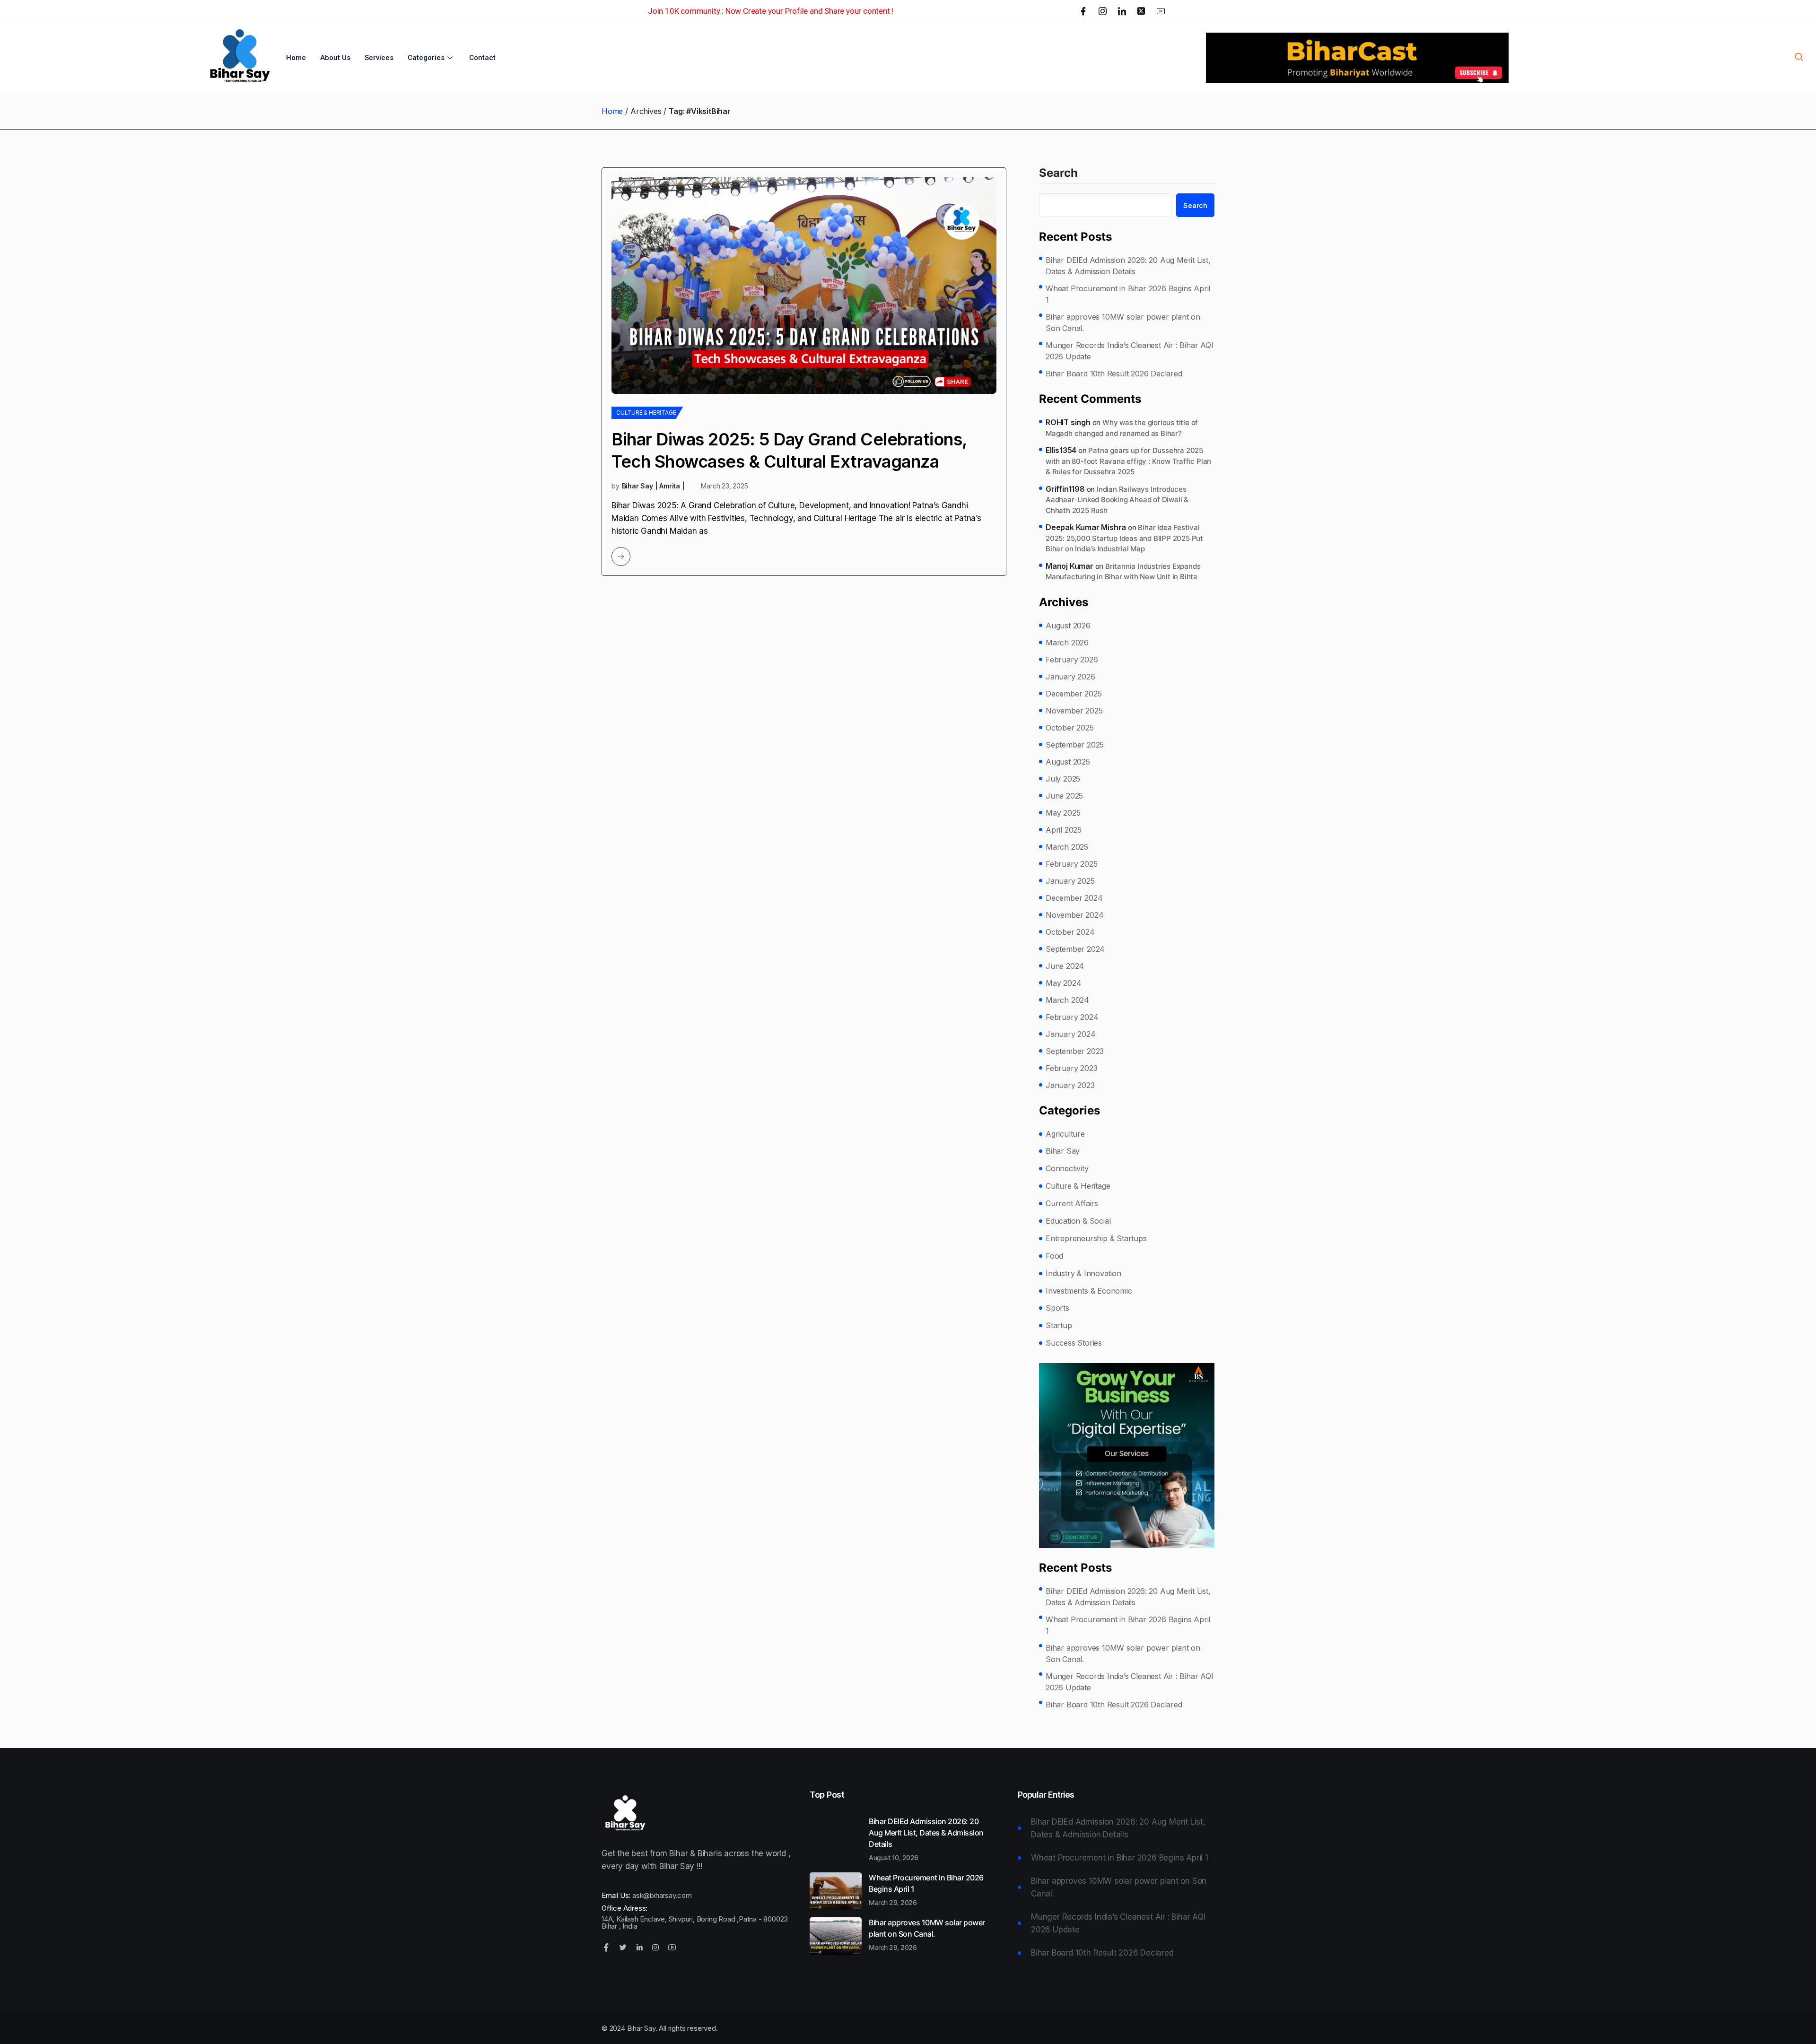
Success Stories (1074, 1343)
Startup (1059, 1325)
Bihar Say (1063, 1151)
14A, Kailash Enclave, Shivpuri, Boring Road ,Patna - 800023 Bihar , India (695, 1922)
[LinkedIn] (1122, 11)
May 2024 (1063, 983)
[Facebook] (1083, 11)
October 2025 (1070, 728)
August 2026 (1068, 626)
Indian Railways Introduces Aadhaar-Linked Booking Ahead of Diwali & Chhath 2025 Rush (1117, 500)
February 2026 (1072, 660)
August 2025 (1068, 762)
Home (296, 58)
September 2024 (1075, 949)
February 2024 (1072, 1017)
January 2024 (1071, 1034)
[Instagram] (1103, 11)
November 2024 (1074, 915)
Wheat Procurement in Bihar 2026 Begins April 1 (1128, 294)
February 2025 (1071, 864)
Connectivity (1067, 1168)
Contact (482, 58)
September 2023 (1075, 1051)
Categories (426, 58)
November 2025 (1074, 711)
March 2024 (1067, 1000)
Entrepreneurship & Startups (1096, 1238)
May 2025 (1063, 813)
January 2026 (1070, 677)
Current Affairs (1072, 1203)
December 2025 (1074, 694)
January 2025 (1070, 881)
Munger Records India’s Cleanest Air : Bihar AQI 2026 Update (1130, 351)
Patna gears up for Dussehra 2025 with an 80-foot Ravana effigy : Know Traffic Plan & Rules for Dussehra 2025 (1128, 461)
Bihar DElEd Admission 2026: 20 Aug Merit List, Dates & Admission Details (1128, 266)
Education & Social (1078, 1221)
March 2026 (1067, 643)
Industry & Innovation (1083, 1273)
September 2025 (1075, 745)
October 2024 (1070, 932)
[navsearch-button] (1799, 58)
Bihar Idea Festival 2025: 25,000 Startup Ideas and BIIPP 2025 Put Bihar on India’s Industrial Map (1124, 538)
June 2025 (1064, 796)
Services (379, 58)
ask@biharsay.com (662, 1895)
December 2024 (1074, 898)
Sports (1057, 1308)
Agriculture (1065, 1134)
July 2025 (1063, 779)
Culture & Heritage (646, 413)
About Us (335, 58)
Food (1054, 1256)
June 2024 (1065, 966)
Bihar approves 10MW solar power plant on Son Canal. (1123, 322)
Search (1058, 174)
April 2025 (1064, 830)
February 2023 (1071, 1068)
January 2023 (1070, 1085)
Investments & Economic (1089, 1291)
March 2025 (1067, 847)
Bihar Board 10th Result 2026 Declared (1114, 374)
